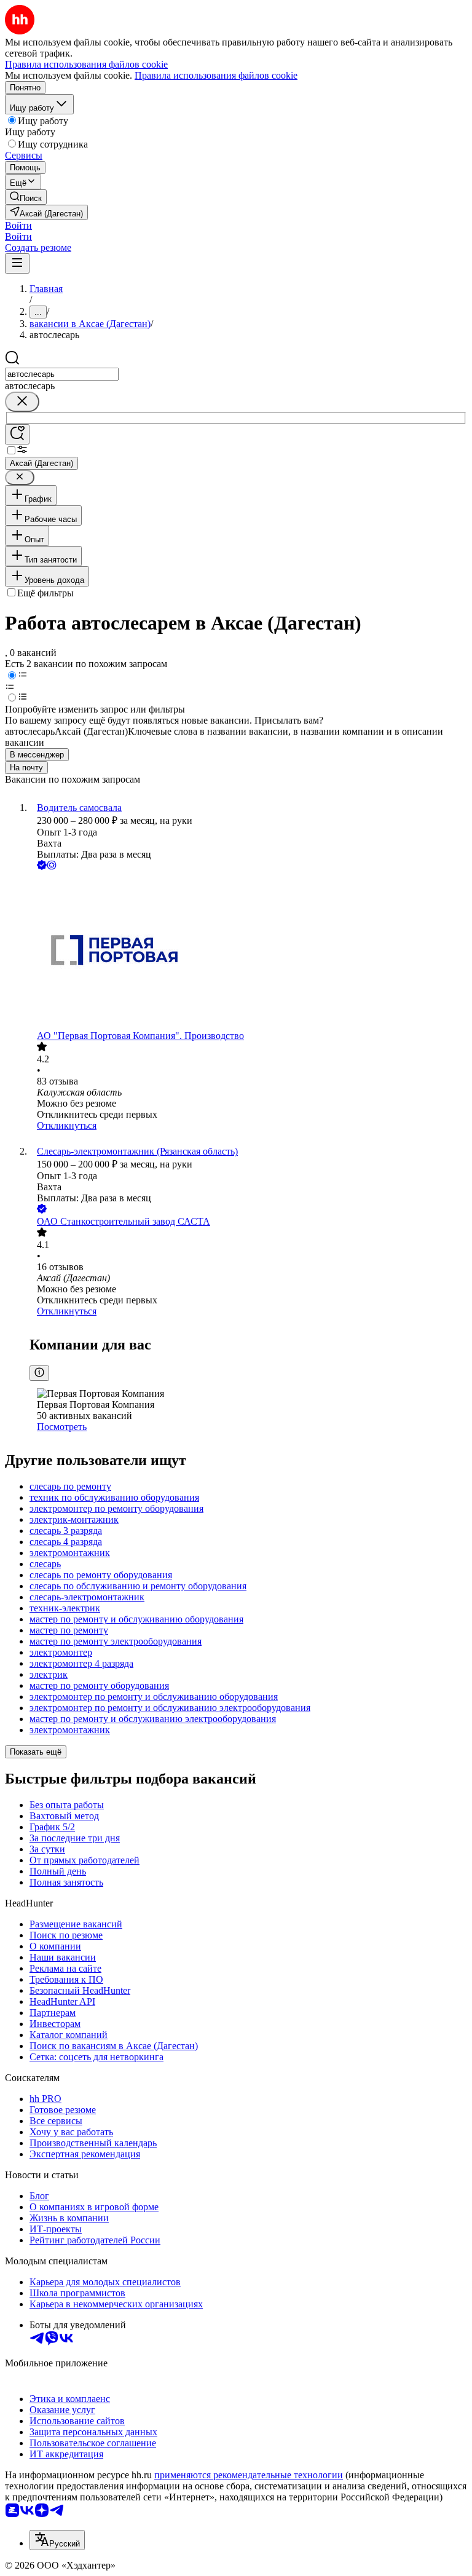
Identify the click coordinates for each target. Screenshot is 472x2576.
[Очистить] (22, 402)
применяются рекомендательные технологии (249, 2475)
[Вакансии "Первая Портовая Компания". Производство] (248, 951)
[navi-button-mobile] (17, 263)
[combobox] (62, 374)
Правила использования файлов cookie (216, 75)
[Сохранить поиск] (17, 434)
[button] (18, 225)
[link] (26, 197)
